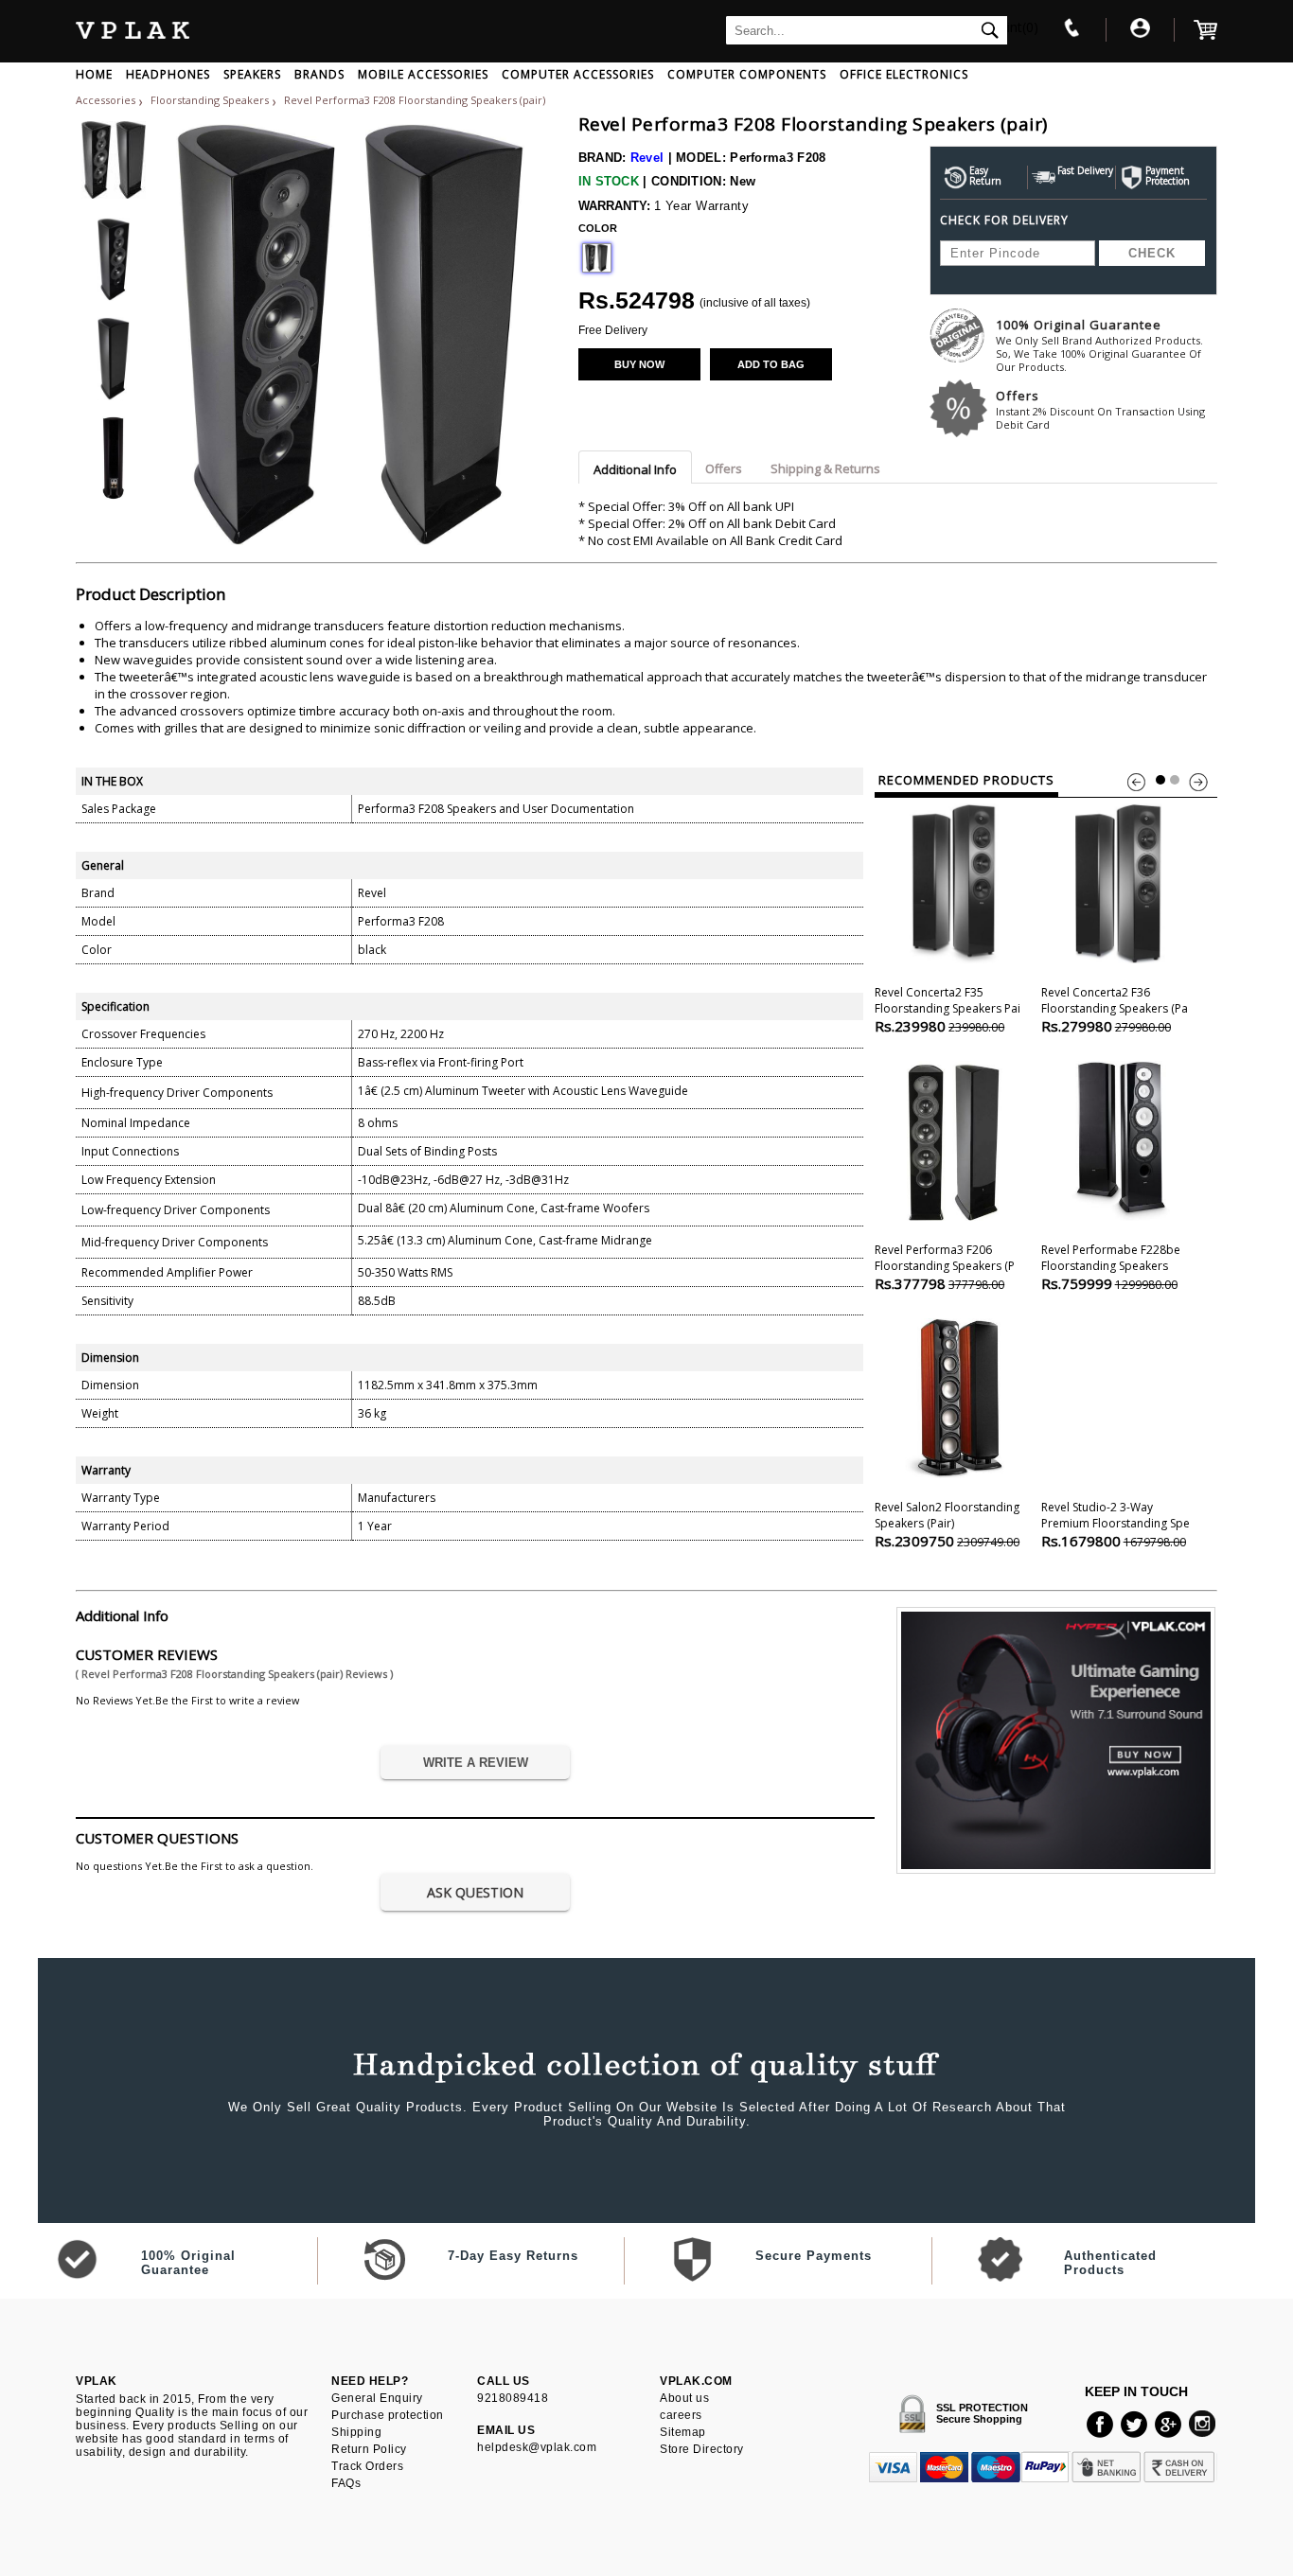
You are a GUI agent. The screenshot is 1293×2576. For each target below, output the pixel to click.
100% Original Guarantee (1099, 345)
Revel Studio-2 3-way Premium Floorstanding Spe (1116, 1525)
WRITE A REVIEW (476, 1763)
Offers (1100, 409)
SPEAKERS (252, 74)
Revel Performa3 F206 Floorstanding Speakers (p (945, 1267)
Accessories (106, 100)
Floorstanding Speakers (211, 100)
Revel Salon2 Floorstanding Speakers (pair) (947, 1525)
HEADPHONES (168, 74)
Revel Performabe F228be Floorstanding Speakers (1111, 1267)
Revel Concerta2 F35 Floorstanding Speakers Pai (948, 1010)
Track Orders (367, 2466)
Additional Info (635, 469)
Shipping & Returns (825, 468)
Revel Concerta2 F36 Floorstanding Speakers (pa (1115, 1010)
